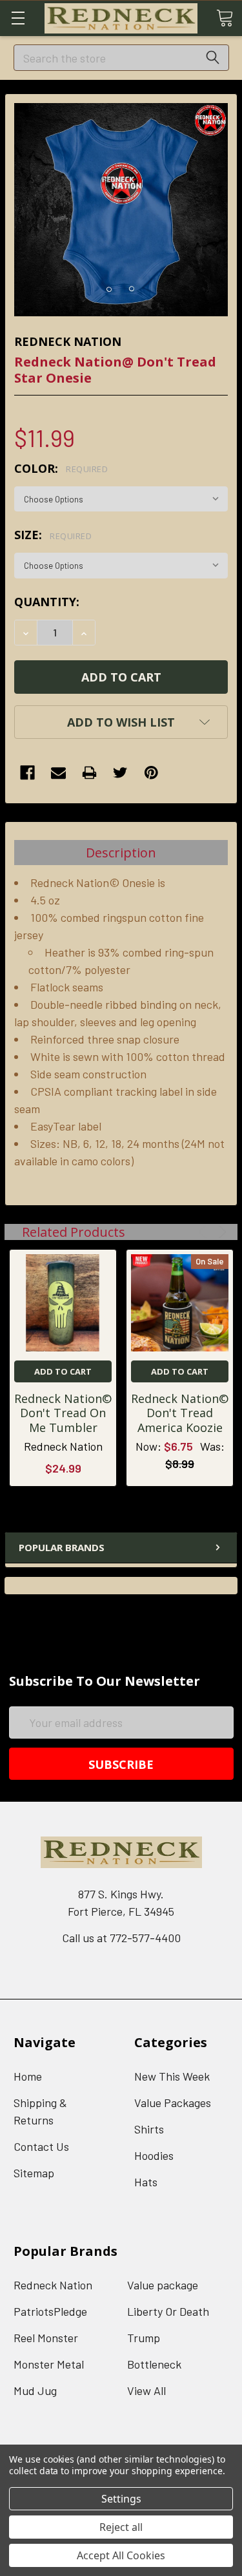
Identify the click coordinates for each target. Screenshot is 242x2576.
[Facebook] (27, 773)
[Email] (58, 773)
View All (146, 2390)
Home (28, 2076)
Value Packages (173, 2103)
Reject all (121, 2527)
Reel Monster (46, 2338)
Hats (146, 2182)
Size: (53, 535)
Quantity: (47, 602)
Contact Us (41, 2146)
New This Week (172, 2076)
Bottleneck (154, 2364)
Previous (204, 1232)
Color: (61, 468)
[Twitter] (120, 773)
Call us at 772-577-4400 (121, 1938)
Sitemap (34, 2173)
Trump (144, 2338)
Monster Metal (49, 2364)
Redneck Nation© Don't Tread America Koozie (180, 1413)
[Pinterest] (151, 773)
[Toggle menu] (18, 18)
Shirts (149, 2129)
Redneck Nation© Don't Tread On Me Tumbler (63, 1413)
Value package (163, 2285)
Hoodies (154, 2155)
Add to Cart (63, 1371)
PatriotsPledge (50, 2311)
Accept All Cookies (121, 2555)
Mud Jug (35, 2390)
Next (220, 1232)
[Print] (89, 773)
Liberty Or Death (168, 2311)
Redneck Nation (53, 2285)
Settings (121, 2499)
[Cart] (225, 17)
